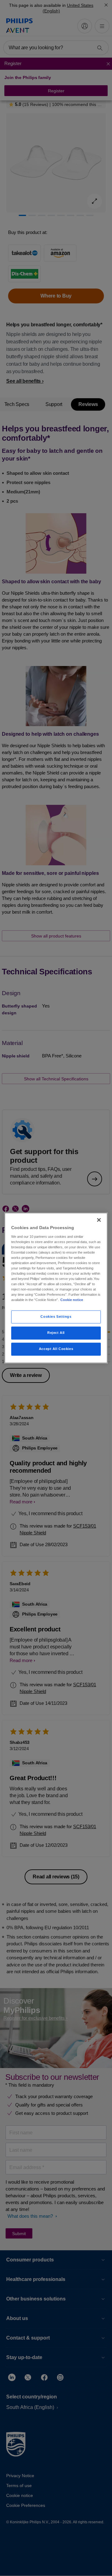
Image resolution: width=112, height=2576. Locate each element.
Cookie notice (72, 1300)
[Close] (99, 1220)
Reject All (56, 1333)
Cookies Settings (56, 1317)
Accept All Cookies (56, 1349)
